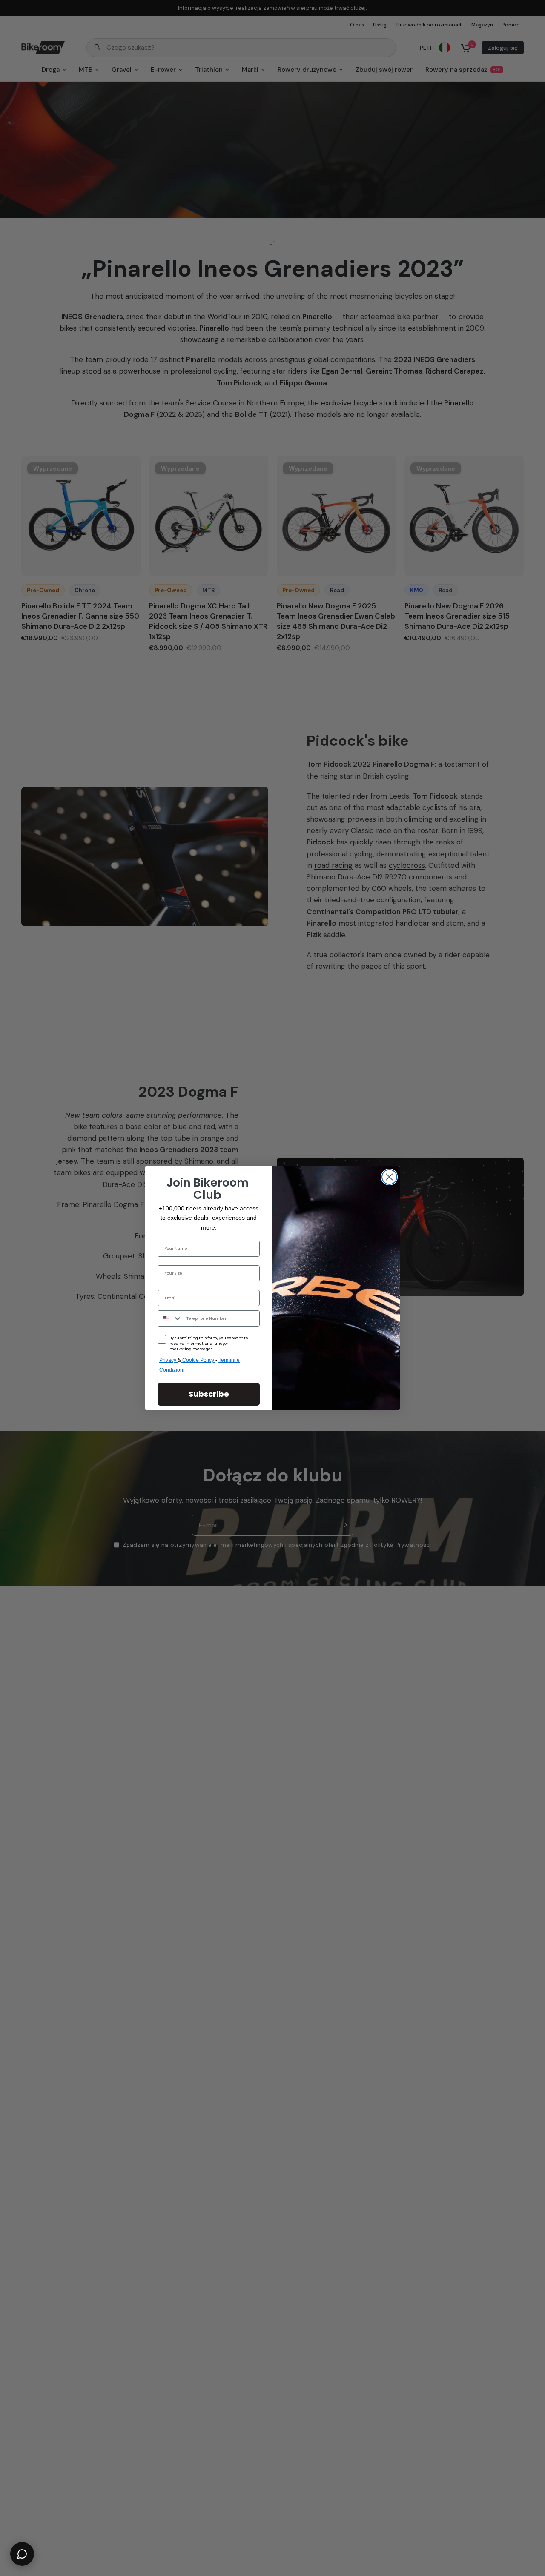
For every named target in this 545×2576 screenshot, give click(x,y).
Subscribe (209, 1394)
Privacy (168, 1360)
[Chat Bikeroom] (22, 2554)
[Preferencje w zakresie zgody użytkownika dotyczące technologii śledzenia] (537, 1932)
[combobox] (170, 1318)
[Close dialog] (389, 1177)
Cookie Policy (199, 1360)
